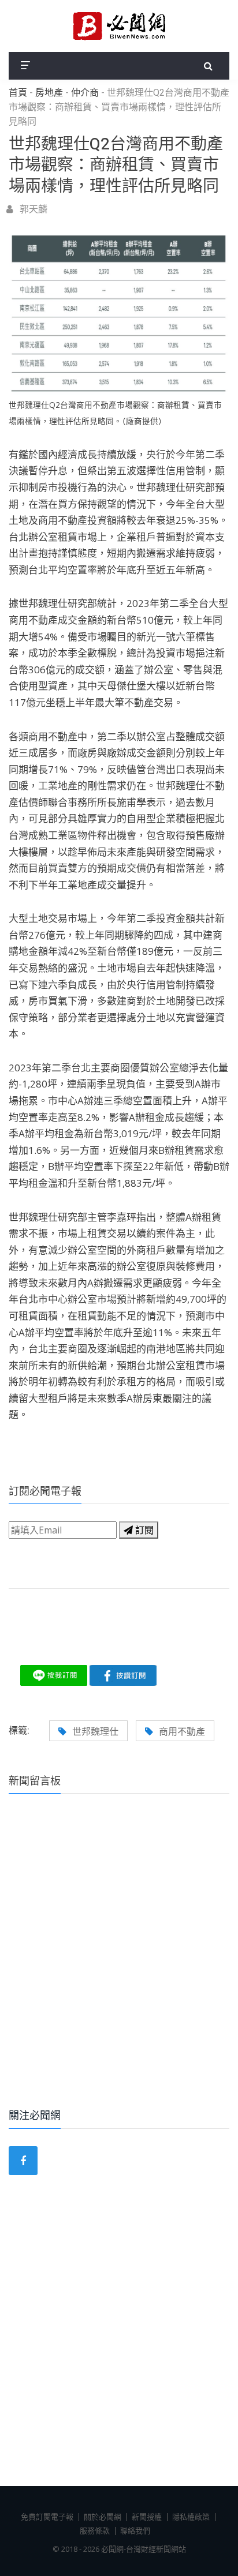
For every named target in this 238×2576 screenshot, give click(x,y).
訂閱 (143, 1530)
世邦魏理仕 (95, 1731)
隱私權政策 (191, 2517)
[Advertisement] (119, 1967)
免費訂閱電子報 (47, 2517)
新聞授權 (147, 2517)
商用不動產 (182, 1731)
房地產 (49, 93)
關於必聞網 (103, 2517)
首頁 (18, 93)
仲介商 (85, 93)
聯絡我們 (135, 2530)
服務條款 (95, 2530)
